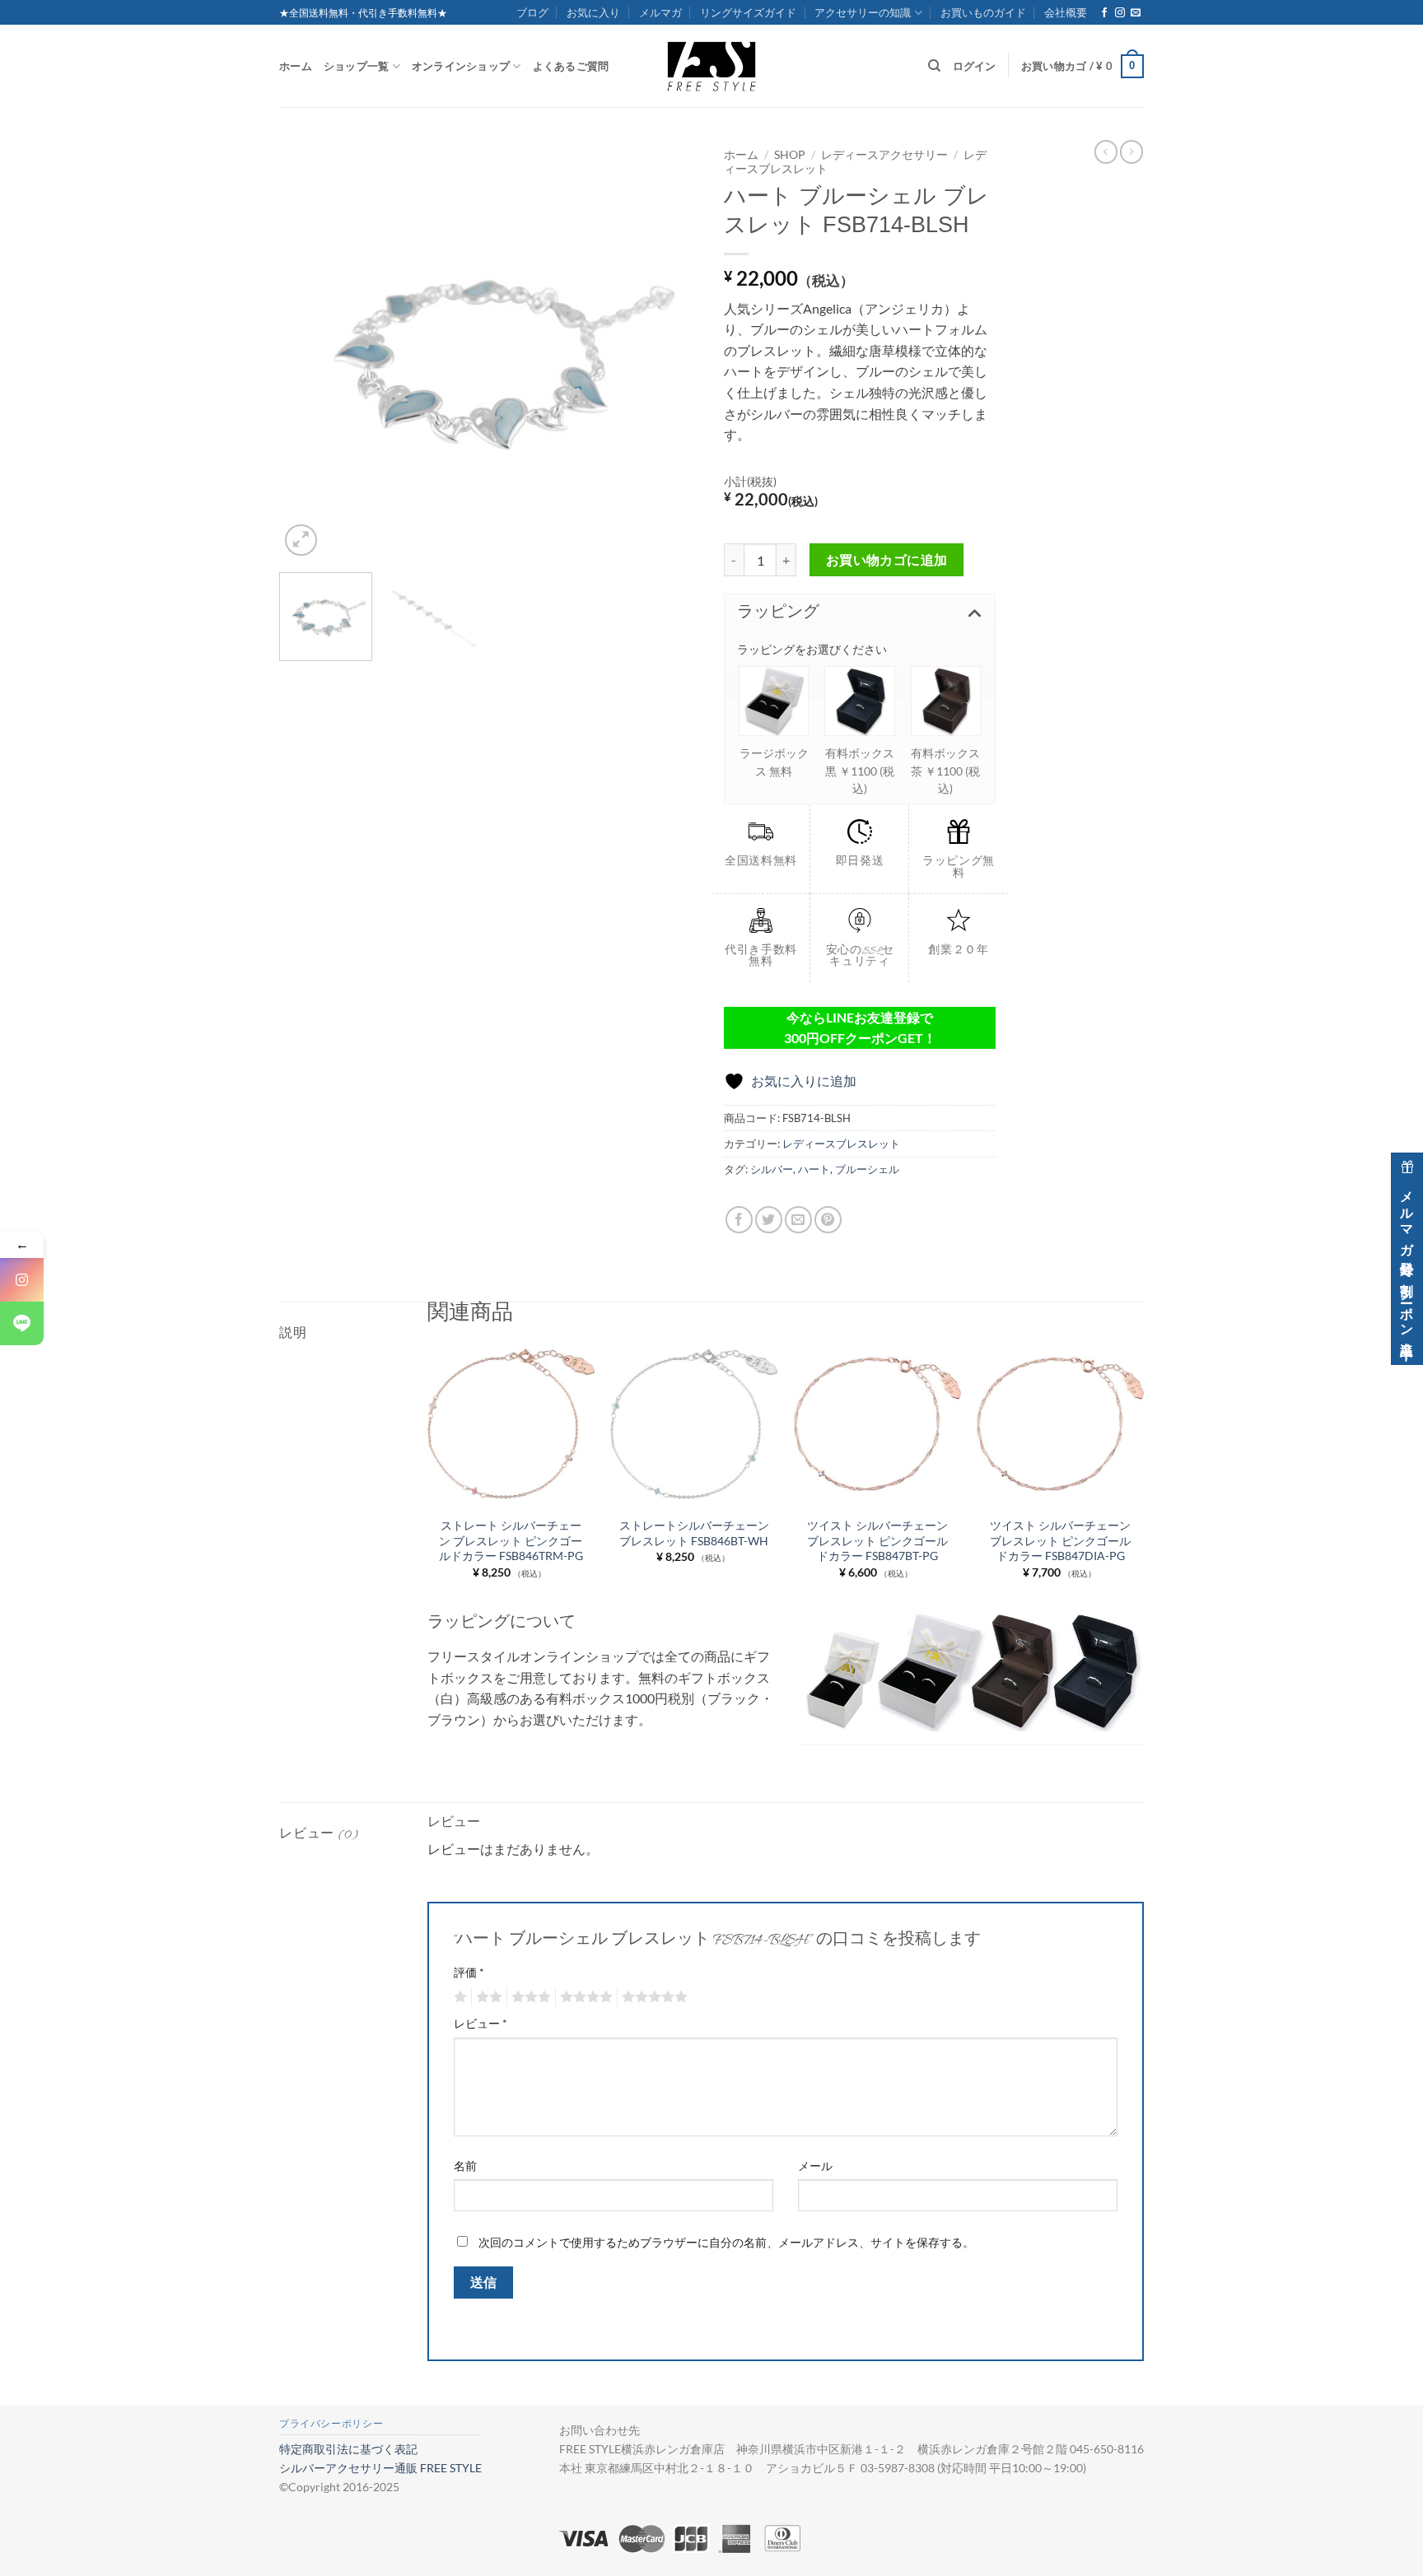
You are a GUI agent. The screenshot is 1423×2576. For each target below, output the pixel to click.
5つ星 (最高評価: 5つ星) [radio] (652, 1997)
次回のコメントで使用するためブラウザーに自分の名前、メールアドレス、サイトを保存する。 (726, 2242)
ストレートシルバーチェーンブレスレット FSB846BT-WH (694, 1533)
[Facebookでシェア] (739, 1220)
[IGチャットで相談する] (22, 1280)
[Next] (670, 350)
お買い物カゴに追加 (887, 560)
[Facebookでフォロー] (1104, 13)
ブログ (532, 12)
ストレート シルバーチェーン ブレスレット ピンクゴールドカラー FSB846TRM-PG (511, 1540)
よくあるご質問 (571, 66)
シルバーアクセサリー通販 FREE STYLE (380, 2468)
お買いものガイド (983, 12)
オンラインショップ (461, 66)
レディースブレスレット (841, 1144)
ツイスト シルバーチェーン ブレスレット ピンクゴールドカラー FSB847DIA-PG (1060, 1540)
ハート (814, 1169)
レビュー (481, 2023)
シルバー (772, 1169)
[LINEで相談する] (22, 1323)
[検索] (934, 66)
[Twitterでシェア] (769, 1220)
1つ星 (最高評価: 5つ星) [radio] (458, 1997)
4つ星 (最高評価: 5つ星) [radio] (584, 1997)
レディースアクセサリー (884, 155)
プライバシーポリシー (331, 2423)
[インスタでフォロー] (1120, 13)
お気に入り (593, 12)
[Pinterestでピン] (828, 1220)
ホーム (296, 66)
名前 (465, 2166)
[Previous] (308, 350)
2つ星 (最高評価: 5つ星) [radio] (487, 1997)
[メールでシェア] (798, 1220)
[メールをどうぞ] (1136, 13)
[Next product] (1106, 151)
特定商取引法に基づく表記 (348, 2449)
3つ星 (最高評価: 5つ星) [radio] (529, 1997)
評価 (469, 1972)
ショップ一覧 (357, 66)
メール (815, 2166)
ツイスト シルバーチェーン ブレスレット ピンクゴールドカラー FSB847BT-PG (877, 1540)
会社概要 (1066, 12)
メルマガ (660, 12)
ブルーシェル (867, 1169)
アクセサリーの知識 (863, 12)
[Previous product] (1131, 151)
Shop (790, 155)
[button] (1082, 67)
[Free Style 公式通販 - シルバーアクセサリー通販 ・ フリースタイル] (711, 66)
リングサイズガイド (748, 12)
